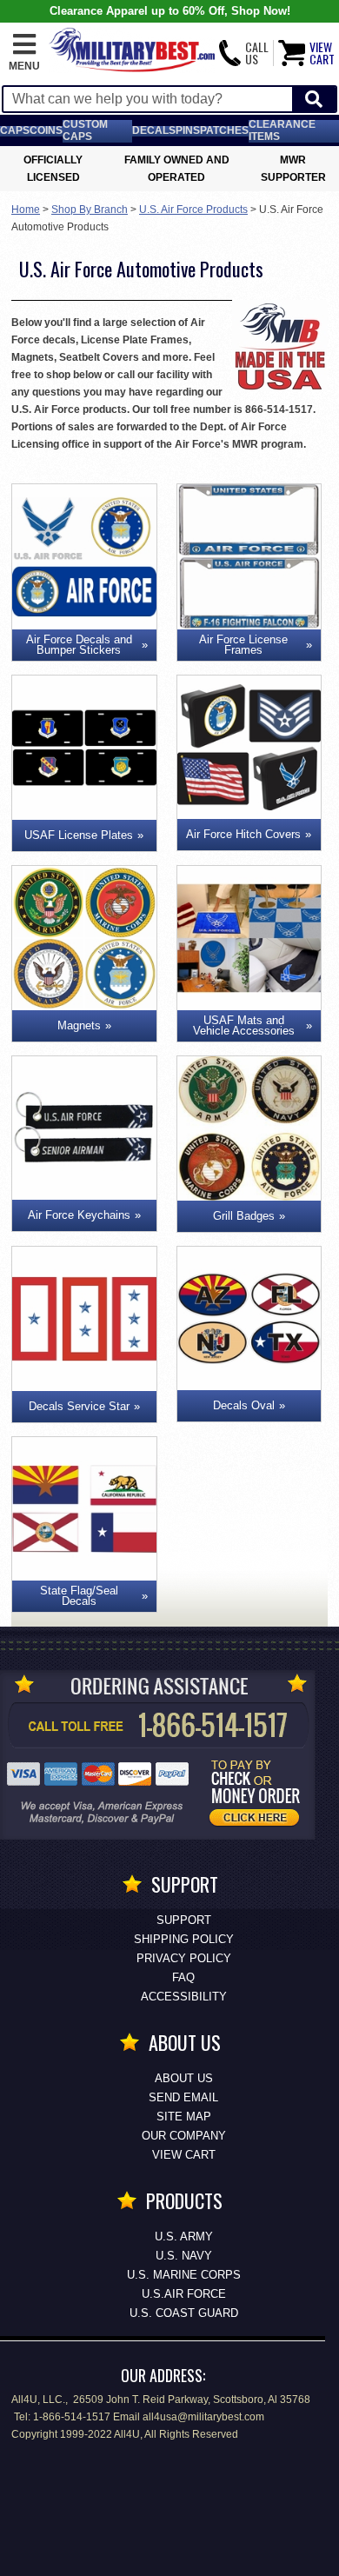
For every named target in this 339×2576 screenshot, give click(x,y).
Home (26, 210)
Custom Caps (85, 130)
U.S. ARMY (184, 2237)
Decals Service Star (79, 1406)
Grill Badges (244, 1216)
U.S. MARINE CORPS (184, 2275)
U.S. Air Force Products (193, 210)
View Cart (184, 2155)
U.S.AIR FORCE (184, 2294)
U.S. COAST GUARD (184, 2313)
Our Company (184, 2136)
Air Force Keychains (79, 1215)
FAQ (183, 1977)
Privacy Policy (184, 1958)
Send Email (183, 2097)
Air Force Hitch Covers (243, 834)
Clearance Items (282, 130)
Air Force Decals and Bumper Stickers (79, 645)
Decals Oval (244, 1405)
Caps (15, 130)
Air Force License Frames (243, 645)
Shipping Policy (184, 1939)
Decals (154, 130)
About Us (184, 2078)
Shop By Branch (90, 210)
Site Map (184, 2117)
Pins (188, 130)
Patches (224, 130)
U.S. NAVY (184, 2256)
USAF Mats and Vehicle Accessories (244, 1025)
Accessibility (184, 1997)
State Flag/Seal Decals (79, 1596)
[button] (24, 53)
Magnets (79, 1025)
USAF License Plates (79, 835)
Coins (46, 130)
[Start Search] (314, 100)
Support (184, 1920)
